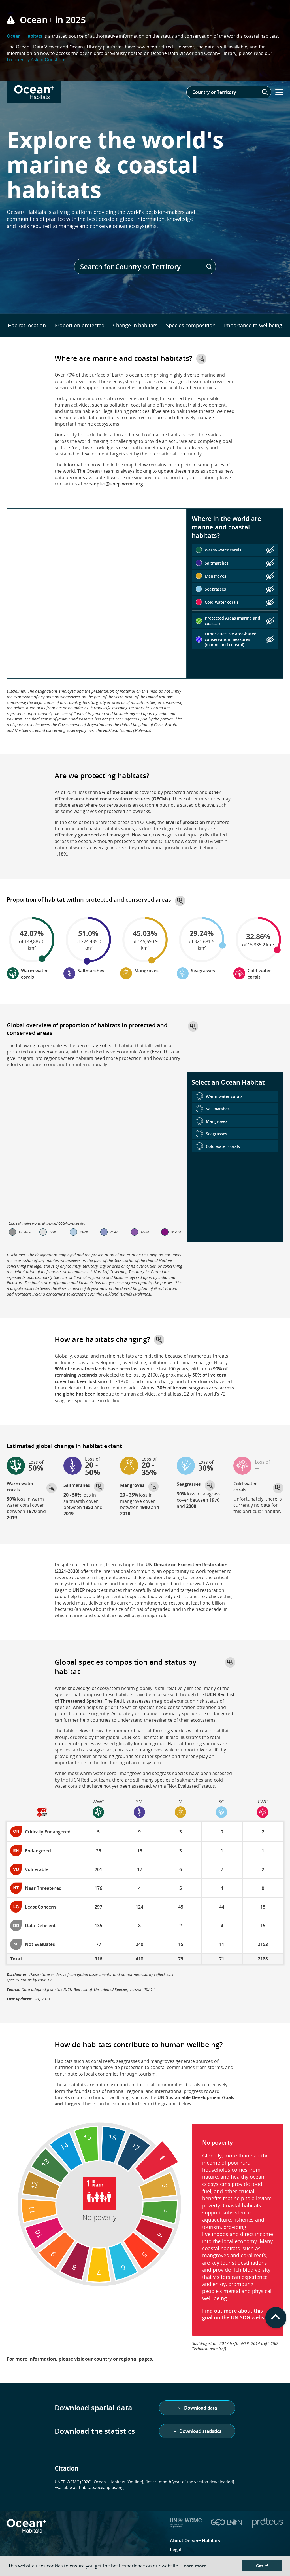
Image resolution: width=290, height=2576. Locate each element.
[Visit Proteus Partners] (267, 2526)
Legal (176, 2550)
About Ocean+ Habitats (195, 2541)
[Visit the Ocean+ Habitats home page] (34, 92)
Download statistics (200, 2431)
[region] (97, 593)
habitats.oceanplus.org (101, 2487)
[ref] (233, 2343)
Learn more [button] (194, 2566)
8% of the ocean (116, 792)
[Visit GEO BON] (227, 2526)
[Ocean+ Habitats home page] (26, 2530)
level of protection (185, 822)
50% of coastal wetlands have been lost (97, 1369)
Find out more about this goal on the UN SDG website (236, 2314)
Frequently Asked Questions (37, 60)
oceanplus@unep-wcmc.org (113, 484)
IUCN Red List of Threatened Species (96, 1989)
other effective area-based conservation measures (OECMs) (138, 795)
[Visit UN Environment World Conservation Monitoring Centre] (186, 2526)
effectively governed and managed (92, 835)
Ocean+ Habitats (25, 36)
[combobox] (229, 92)
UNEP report (86, 1590)
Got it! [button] (262, 2566)
